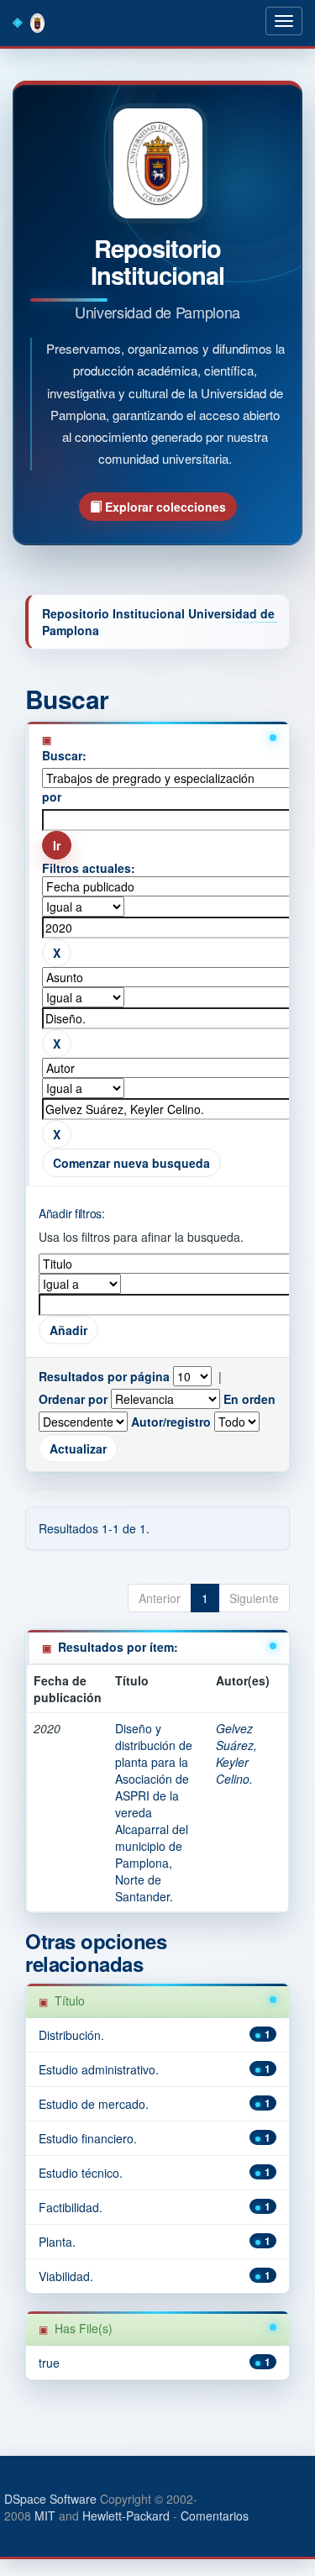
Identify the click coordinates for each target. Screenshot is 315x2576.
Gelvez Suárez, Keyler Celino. (236, 1753)
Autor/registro (171, 1422)
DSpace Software (50, 2499)
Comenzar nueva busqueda (131, 1163)
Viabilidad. (66, 2276)
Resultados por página (104, 1376)
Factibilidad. (71, 2207)
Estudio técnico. (81, 2173)
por (52, 796)
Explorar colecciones (164, 507)
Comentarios (215, 2516)
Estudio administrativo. (99, 2069)
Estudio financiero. (88, 2138)
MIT (45, 2516)
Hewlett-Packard (126, 2516)
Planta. (57, 2242)
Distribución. (71, 2035)
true (49, 2363)
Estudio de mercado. (94, 2104)
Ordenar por (73, 1399)
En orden (249, 1399)
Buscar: (64, 755)
